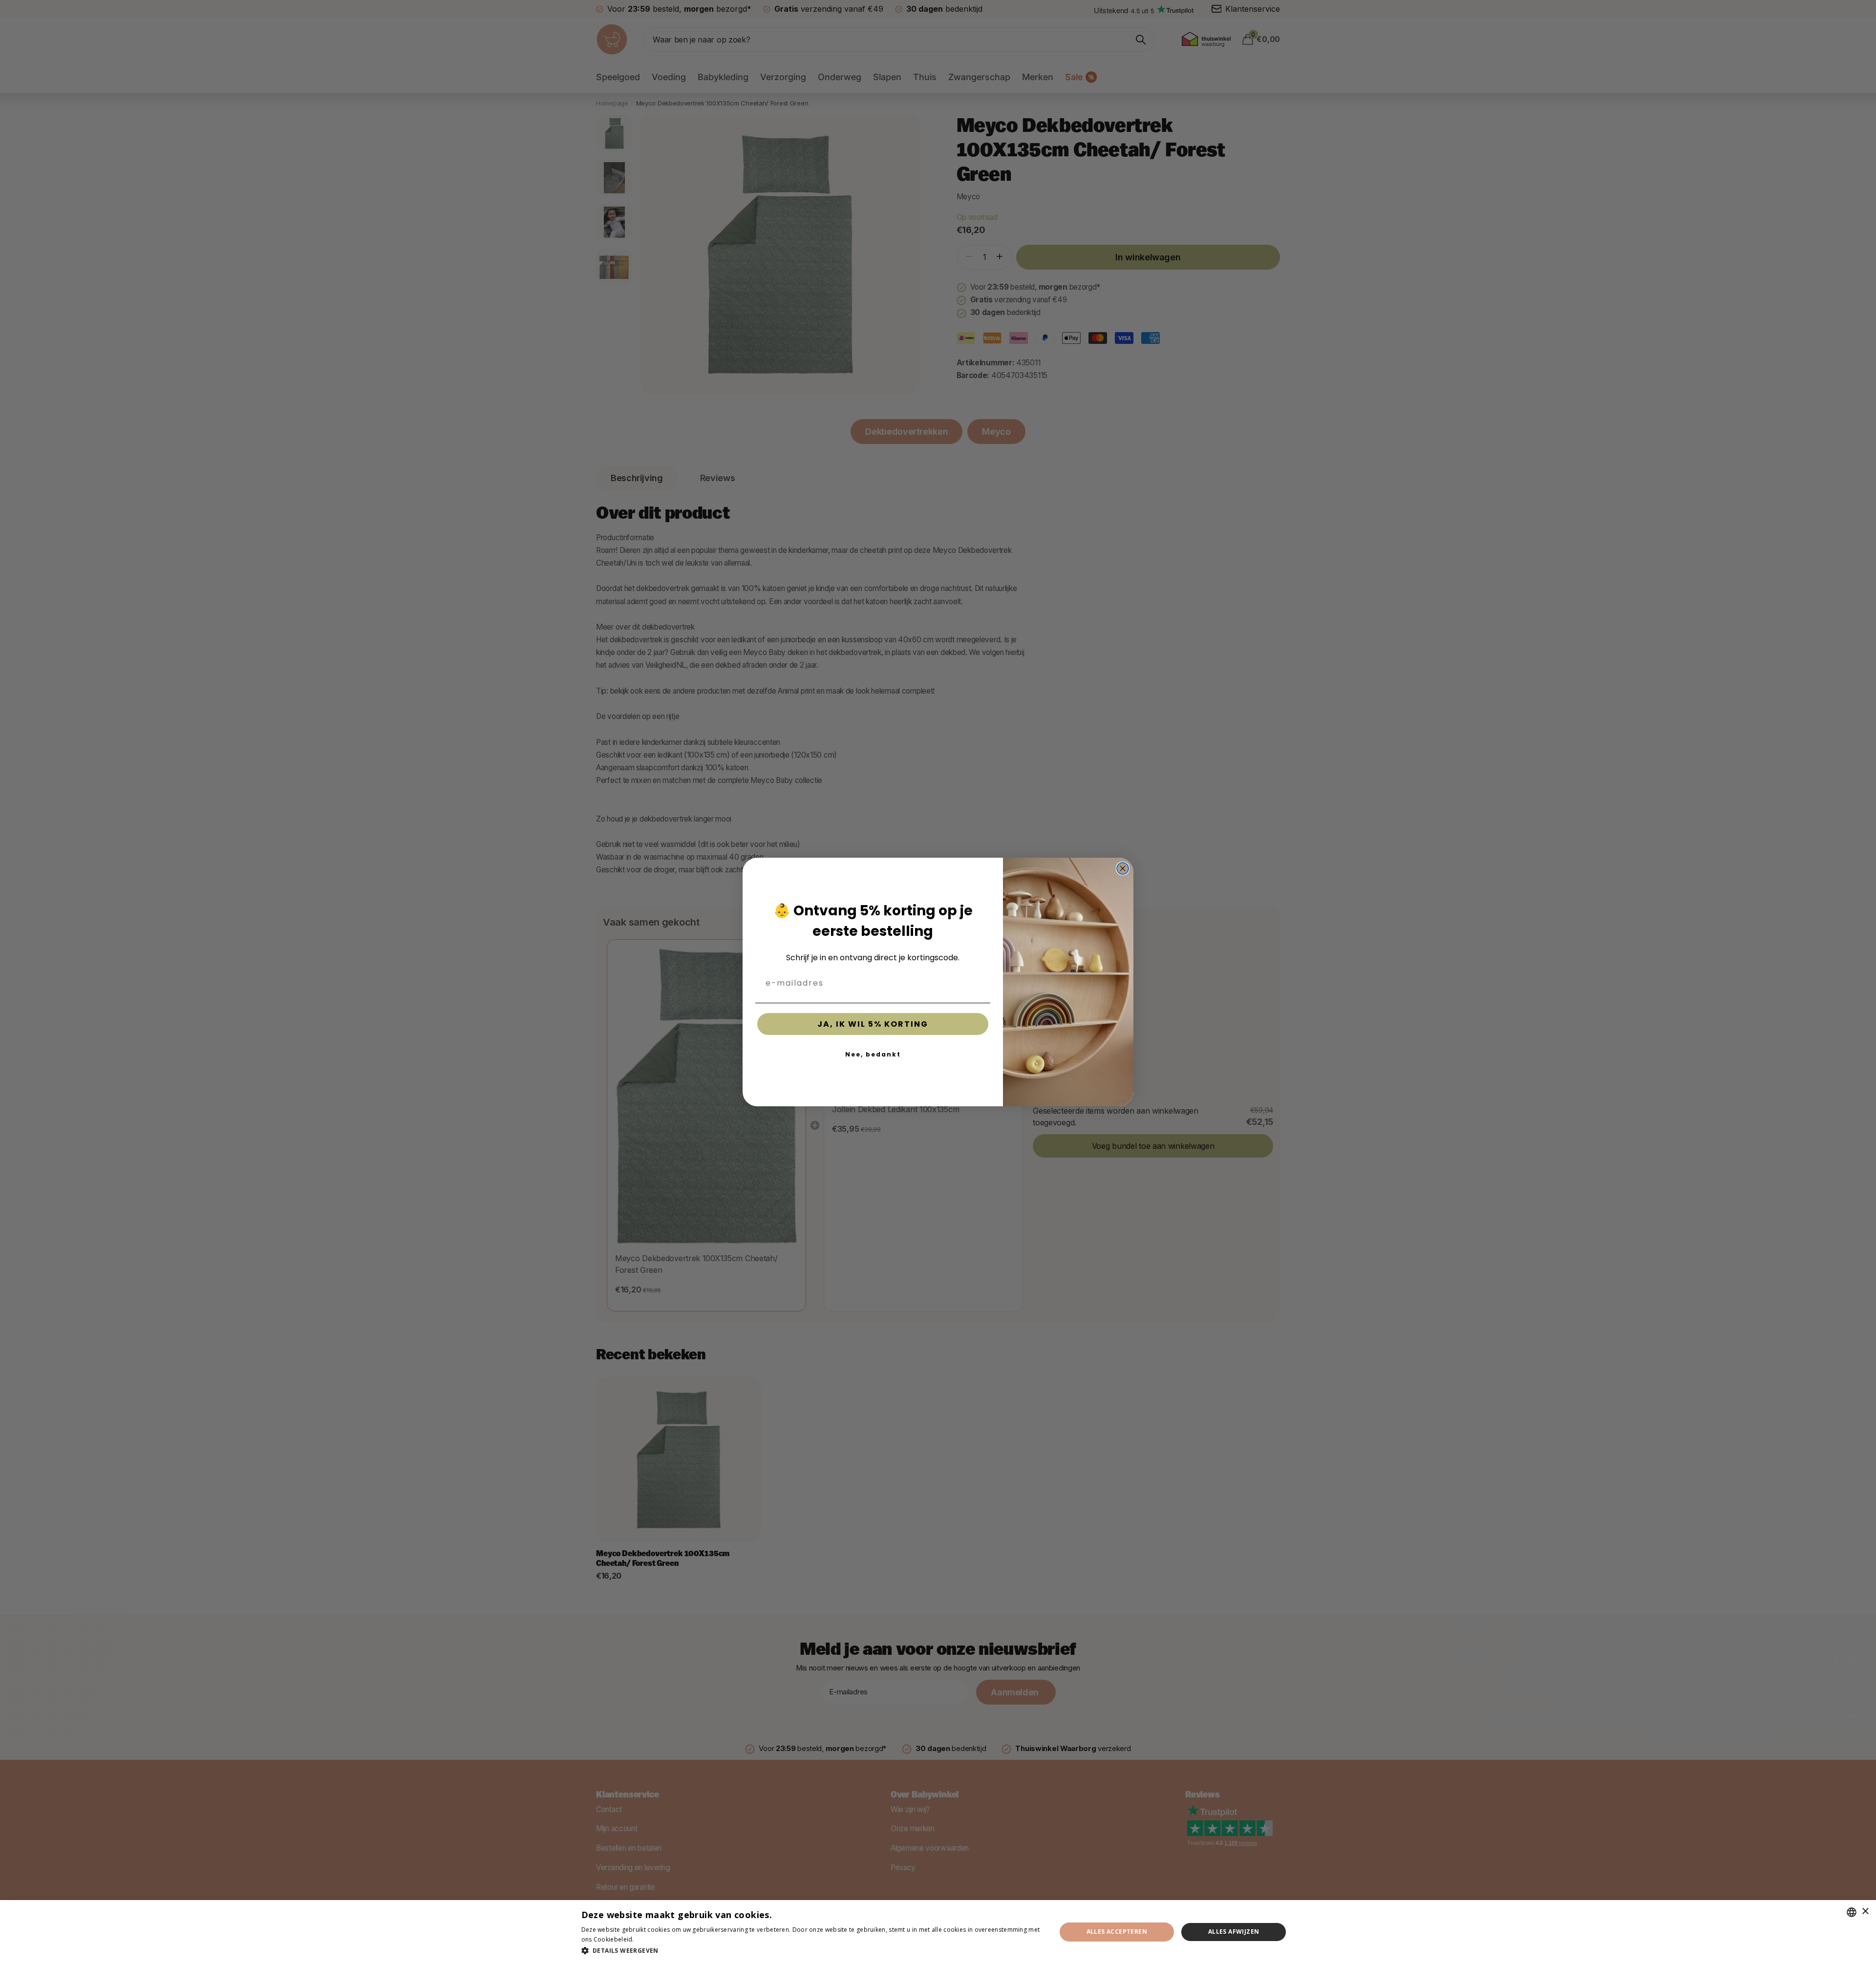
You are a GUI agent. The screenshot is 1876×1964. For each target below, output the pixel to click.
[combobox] (1852, 1912)
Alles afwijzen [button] (1234, 1932)
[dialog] (938, 1932)
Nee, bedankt (873, 1054)
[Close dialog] (1123, 868)
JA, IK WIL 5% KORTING (873, 1024)
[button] (812, 1951)
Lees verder (653, 1939)
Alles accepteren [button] (1117, 1932)
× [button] (1865, 1911)
